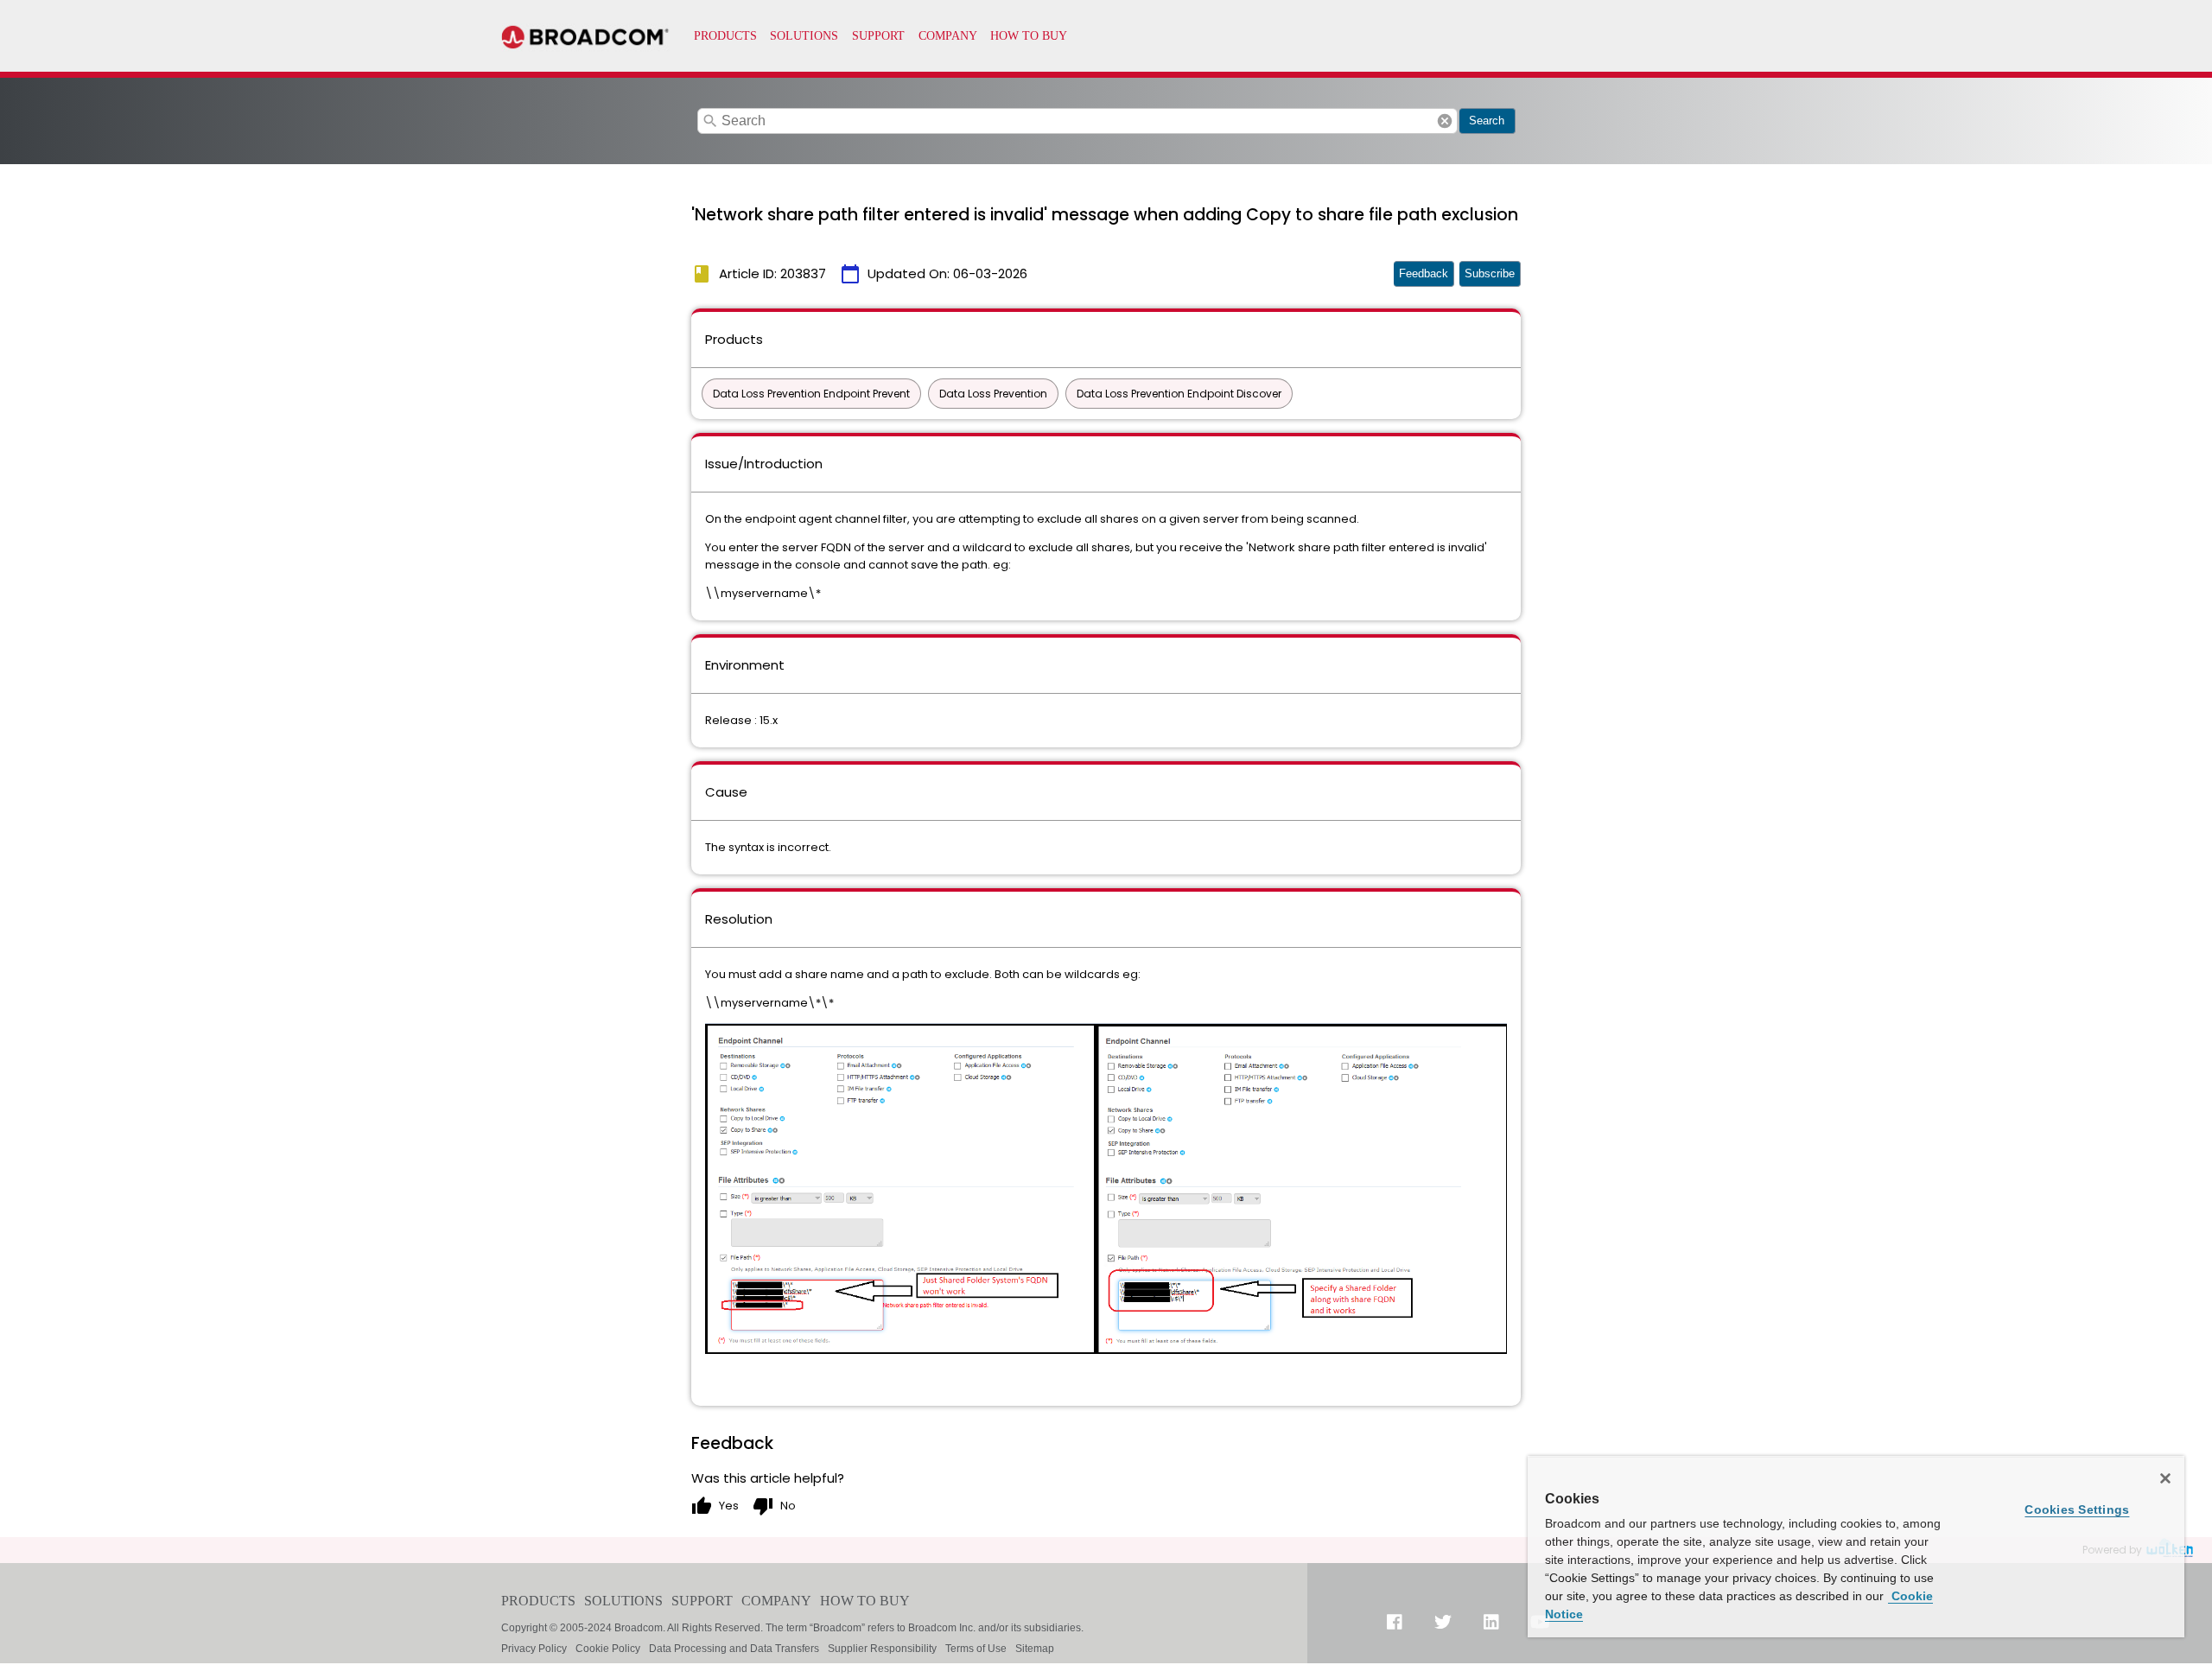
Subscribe (1490, 273)
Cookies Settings (2077, 1509)
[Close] (2165, 1478)
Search (1487, 121)
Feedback (1424, 273)
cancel (1445, 121)
